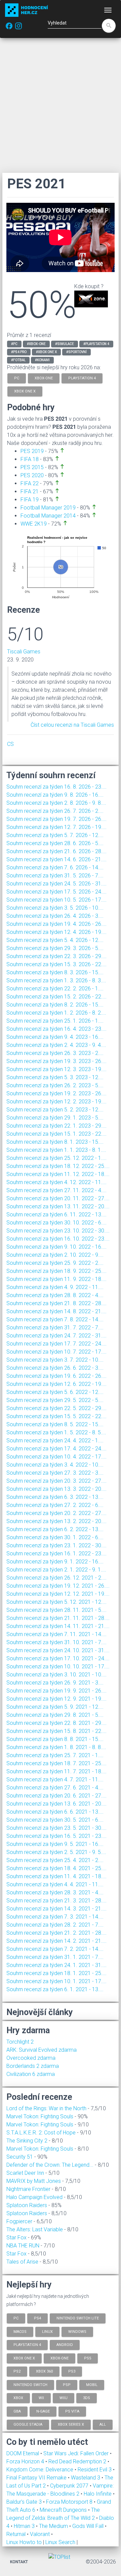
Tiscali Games (24, 652)
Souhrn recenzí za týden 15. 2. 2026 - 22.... (56, 997)
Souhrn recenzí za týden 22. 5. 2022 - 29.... (56, 1408)
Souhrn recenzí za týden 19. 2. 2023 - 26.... (56, 1093)
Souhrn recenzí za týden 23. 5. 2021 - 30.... (56, 1828)
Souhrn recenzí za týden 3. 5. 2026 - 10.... (55, 908)
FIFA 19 (30, 500)
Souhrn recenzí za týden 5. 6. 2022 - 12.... (55, 1392)
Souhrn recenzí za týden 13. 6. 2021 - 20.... (56, 1804)
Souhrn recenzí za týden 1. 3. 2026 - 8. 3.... (56, 980)
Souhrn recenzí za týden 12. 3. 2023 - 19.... (56, 1069)
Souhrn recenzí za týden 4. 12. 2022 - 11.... (56, 1182)
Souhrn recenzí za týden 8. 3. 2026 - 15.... (55, 972)
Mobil (92, 2384)
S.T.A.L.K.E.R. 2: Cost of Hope (41, 2133)
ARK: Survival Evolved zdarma (42, 2050)
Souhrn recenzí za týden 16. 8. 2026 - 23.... (56, 787)
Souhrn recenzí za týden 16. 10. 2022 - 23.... (58, 1239)
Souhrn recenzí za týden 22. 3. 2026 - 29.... (56, 956)
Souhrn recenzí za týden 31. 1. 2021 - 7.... (55, 1957)
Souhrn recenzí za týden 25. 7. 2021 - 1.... (55, 1755)
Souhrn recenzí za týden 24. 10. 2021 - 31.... (58, 1650)
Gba (17, 2411)
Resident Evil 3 (95, 2470)
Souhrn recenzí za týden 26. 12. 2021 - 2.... (56, 1578)
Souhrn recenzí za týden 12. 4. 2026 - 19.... (56, 932)
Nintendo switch (30, 2384)
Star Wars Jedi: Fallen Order (77, 2453)
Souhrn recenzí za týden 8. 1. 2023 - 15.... (55, 1142)
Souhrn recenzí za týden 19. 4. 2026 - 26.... (56, 924)
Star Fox (16, 2238)
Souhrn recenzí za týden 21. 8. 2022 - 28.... (56, 1303)
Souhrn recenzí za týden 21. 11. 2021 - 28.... (58, 1618)
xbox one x (25, 391)
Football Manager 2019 (48, 508)
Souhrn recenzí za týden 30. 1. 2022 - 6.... (55, 1537)
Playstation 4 (27, 2345)
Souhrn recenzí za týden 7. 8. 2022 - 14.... (55, 1319)
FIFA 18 (30, 459)
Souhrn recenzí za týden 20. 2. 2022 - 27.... (56, 1513)
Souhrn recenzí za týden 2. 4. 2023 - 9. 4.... (56, 1045)
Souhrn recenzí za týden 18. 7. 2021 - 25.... (56, 1763)
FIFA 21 (30, 491)
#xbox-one (36, 344)
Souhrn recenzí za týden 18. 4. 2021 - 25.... (56, 1868)
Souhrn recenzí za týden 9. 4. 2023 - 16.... (55, 1037)
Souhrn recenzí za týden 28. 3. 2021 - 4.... (55, 1892)
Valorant (41, 2534)
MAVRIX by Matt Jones (34, 2181)
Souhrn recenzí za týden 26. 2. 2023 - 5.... (55, 1085)
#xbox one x (46, 352)
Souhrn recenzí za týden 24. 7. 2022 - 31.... (56, 1336)
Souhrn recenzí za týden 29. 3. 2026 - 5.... (55, 948)
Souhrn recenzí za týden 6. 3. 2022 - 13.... (55, 1497)
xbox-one (44, 378)
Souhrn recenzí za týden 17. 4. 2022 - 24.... (56, 1449)
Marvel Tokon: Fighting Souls (40, 2116)
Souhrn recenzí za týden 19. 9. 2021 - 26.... (56, 1691)
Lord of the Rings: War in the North (46, 2108)
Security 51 (20, 2157)
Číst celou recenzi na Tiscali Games (72, 725)
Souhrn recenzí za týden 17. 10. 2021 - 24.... (58, 1658)
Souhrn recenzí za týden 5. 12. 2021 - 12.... (56, 1602)
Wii (41, 2398)
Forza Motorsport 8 (70, 2502)
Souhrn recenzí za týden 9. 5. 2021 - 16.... (55, 1844)
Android (65, 2345)
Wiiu (64, 2398)
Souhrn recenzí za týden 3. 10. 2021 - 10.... (56, 1675)
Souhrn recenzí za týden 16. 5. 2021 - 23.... (56, 1836)
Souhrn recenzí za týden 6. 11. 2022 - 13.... (56, 1215)
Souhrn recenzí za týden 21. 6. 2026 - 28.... (56, 851)
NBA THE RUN (23, 2246)
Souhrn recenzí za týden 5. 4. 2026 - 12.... (55, 940)
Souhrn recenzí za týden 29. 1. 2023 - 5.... (55, 1118)
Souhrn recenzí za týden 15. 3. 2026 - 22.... (56, 964)
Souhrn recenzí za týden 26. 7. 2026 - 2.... (55, 811)
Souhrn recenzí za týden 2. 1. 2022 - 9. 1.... (56, 1570)
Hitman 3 (25, 2526)
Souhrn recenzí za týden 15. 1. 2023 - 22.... (56, 1134)
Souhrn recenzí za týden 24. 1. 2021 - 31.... (56, 1965)
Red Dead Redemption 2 (78, 2461)
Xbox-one (59, 2358)
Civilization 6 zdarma (31, 2074)
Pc (16, 2318)
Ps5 (88, 2358)
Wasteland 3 (86, 2478)
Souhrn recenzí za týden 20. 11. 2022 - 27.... (58, 1198)
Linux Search (60, 2542)
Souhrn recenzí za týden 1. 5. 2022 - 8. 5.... (56, 1432)
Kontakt (19, 2562)
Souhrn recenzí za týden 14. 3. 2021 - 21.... (56, 1909)
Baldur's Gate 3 (25, 2502)
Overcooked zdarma (31, 2058)
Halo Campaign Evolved (34, 2197)
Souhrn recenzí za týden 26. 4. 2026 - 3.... (55, 916)
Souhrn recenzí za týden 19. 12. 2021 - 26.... (58, 1586)
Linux (47, 2331)
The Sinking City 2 (27, 2141)
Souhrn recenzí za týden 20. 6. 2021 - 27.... (56, 1796)
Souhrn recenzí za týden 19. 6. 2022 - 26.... (56, 1376)
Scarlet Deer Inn (25, 2173)
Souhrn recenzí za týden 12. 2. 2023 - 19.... (56, 1102)
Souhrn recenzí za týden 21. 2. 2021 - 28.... (56, 1933)
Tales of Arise (22, 2262)
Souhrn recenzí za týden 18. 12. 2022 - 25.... (58, 1166)
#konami (42, 360)
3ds (87, 2398)
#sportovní (76, 352)
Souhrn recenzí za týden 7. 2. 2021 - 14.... (55, 1949)
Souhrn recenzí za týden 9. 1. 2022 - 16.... (55, 1562)
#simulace (65, 344)
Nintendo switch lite (78, 2318)
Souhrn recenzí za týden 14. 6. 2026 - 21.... (56, 859)
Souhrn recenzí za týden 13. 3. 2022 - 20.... (56, 1489)
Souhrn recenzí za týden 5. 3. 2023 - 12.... (55, 1077)
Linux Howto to (24, 2542)
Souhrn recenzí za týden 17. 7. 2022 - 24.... (56, 1344)
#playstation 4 (96, 344)
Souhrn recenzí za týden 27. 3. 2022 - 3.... (55, 1473)
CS (10, 744)
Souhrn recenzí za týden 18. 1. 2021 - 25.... (56, 1973)
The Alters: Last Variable (35, 2229)
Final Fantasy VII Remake (37, 2478)
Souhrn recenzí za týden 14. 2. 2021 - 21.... (56, 1941)
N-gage (43, 2411)
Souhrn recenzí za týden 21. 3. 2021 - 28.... (56, 1901)
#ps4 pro (19, 352)
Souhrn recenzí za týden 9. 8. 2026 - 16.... (55, 795)
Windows (77, 2331)
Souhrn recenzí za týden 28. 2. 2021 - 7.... (55, 1925)
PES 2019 (32, 451)
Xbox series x (71, 2425)
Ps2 (17, 2371)
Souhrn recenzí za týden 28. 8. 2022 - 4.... (55, 1295)
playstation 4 (82, 378)
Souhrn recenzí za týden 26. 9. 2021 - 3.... (55, 1683)
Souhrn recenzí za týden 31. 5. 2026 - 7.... (55, 876)
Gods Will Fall (89, 2526)
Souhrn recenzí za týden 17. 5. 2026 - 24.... (56, 892)
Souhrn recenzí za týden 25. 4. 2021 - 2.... (55, 1860)
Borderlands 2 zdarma (33, 2066)
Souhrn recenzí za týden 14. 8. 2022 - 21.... (56, 1311)
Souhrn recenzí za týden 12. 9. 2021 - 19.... (56, 1699)
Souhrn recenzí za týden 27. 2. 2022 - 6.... (55, 1505)
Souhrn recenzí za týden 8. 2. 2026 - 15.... (55, 1005)
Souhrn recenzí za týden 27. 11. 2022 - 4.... (56, 1190)
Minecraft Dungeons (64, 2510)
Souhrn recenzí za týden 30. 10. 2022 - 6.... (56, 1223)
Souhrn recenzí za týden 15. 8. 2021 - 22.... (56, 1731)
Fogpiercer (19, 2221)
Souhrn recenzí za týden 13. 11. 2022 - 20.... (58, 1206)
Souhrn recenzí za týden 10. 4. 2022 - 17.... (56, 1457)
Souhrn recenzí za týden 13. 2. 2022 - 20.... (56, 1521)
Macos (20, 2331)
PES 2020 (32, 475)
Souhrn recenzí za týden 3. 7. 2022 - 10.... (55, 1360)
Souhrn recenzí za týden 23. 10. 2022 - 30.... (58, 1231)
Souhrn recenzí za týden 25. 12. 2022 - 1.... (56, 1158)
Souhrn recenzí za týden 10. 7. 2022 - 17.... (56, 1352)
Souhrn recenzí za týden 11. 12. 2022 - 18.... (58, 1174)
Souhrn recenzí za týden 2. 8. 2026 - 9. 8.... (56, 803)
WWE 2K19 (34, 524)
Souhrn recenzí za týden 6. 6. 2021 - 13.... (55, 1812)
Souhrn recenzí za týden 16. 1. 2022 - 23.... (56, 1554)
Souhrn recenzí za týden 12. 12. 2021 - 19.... (58, 1594)
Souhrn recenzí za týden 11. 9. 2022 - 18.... (56, 1279)
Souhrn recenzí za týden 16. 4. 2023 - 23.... (56, 1029)
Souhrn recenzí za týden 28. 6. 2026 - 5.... (55, 843)
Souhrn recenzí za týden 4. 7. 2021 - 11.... (55, 1779)
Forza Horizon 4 (26, 2461)
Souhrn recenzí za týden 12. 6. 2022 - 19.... (56, 1384)
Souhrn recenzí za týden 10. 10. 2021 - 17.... (58, 1666)
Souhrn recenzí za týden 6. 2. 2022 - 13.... (55, 1529)
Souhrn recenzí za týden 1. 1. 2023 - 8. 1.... (56, 1150)
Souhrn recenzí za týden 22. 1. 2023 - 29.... (56, 1126)
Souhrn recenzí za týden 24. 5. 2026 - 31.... (56, 884)
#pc (14, 344)
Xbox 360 (44, 2371)
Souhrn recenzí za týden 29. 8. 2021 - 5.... (55, 1715)
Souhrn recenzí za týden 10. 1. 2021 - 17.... (56, 1981)
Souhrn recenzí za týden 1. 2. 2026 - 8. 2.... (56, 1013)
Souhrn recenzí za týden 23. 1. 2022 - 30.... (56, 1545)
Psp (67, 2384)
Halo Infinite (98, 2494)
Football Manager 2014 (48, 516)
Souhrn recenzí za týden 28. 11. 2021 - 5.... (56, 1610)
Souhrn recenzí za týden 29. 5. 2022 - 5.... (55, 1400)
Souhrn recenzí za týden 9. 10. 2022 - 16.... (56, 1247)
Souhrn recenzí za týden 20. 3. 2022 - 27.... (56, 1481)
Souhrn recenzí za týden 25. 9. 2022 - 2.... (55, 1263)
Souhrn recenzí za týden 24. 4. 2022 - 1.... (55, 1441)
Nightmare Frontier (28, 2189)
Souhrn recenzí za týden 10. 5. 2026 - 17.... (56, 900)
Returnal (17, 2534)
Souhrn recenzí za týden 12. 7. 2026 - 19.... (56, 827)
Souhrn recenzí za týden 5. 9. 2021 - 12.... (55, 1707)
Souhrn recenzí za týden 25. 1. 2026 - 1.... (55, 1021)
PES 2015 (32, 467)
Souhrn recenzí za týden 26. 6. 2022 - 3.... (55, 1368)
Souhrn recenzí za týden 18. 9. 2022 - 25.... (56, 1271)
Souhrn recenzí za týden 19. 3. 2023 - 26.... (56, 1061)
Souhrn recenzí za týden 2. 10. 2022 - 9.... (55, 1255)
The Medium (54, 2526)
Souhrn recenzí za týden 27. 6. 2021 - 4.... (55, 1788)
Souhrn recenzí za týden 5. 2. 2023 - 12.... (55, 1110)
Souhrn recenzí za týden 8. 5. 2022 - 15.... (55, 1424)
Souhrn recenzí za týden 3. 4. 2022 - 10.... (55, 1465)
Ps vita (72, 2411)
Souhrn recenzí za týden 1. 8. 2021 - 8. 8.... (56, 1747)
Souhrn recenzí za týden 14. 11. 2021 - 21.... (58, 1626)
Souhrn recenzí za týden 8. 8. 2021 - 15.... (55, 1739)
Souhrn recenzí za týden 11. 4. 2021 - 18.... (56, 1876)
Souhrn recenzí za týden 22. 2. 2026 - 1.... (55, 989)
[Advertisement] (61, 105)
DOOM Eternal (23, 2453)
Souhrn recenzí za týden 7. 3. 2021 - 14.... (55, 1917)
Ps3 (72, 2371)
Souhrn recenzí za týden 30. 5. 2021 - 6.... (55, 1820)
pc (17, 378)
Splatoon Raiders (27, 2205)
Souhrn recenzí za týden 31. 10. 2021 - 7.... (56, 1642)
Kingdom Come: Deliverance (41, 2470)
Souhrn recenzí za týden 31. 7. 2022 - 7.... (55, 1328)
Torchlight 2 (20, 2042)
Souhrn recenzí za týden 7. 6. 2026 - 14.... (55, 867)
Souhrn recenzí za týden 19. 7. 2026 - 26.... (56, 819)
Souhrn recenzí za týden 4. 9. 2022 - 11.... (55, 1287)
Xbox (18, 2398)
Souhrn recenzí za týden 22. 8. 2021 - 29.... (56, 1723)
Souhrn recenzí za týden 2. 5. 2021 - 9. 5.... (56, 1852)
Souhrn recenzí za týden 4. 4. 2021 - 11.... (55, 1884)
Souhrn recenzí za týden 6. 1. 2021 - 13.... (55, 1989)
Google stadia (28, 2425)
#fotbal (18, 360)
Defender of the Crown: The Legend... (50, 2165)
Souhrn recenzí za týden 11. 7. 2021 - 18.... (56, 1771)
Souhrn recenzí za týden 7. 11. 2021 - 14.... (56, 1634)
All (103, 2425)
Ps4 (37, 2318)
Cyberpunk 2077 (70, 2486)
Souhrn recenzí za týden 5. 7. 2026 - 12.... (55, 835)
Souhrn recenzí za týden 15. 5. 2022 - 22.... (56, 1416)
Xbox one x (24, 2358)
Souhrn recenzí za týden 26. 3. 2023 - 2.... (55, 1053)
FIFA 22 (30, 483)
